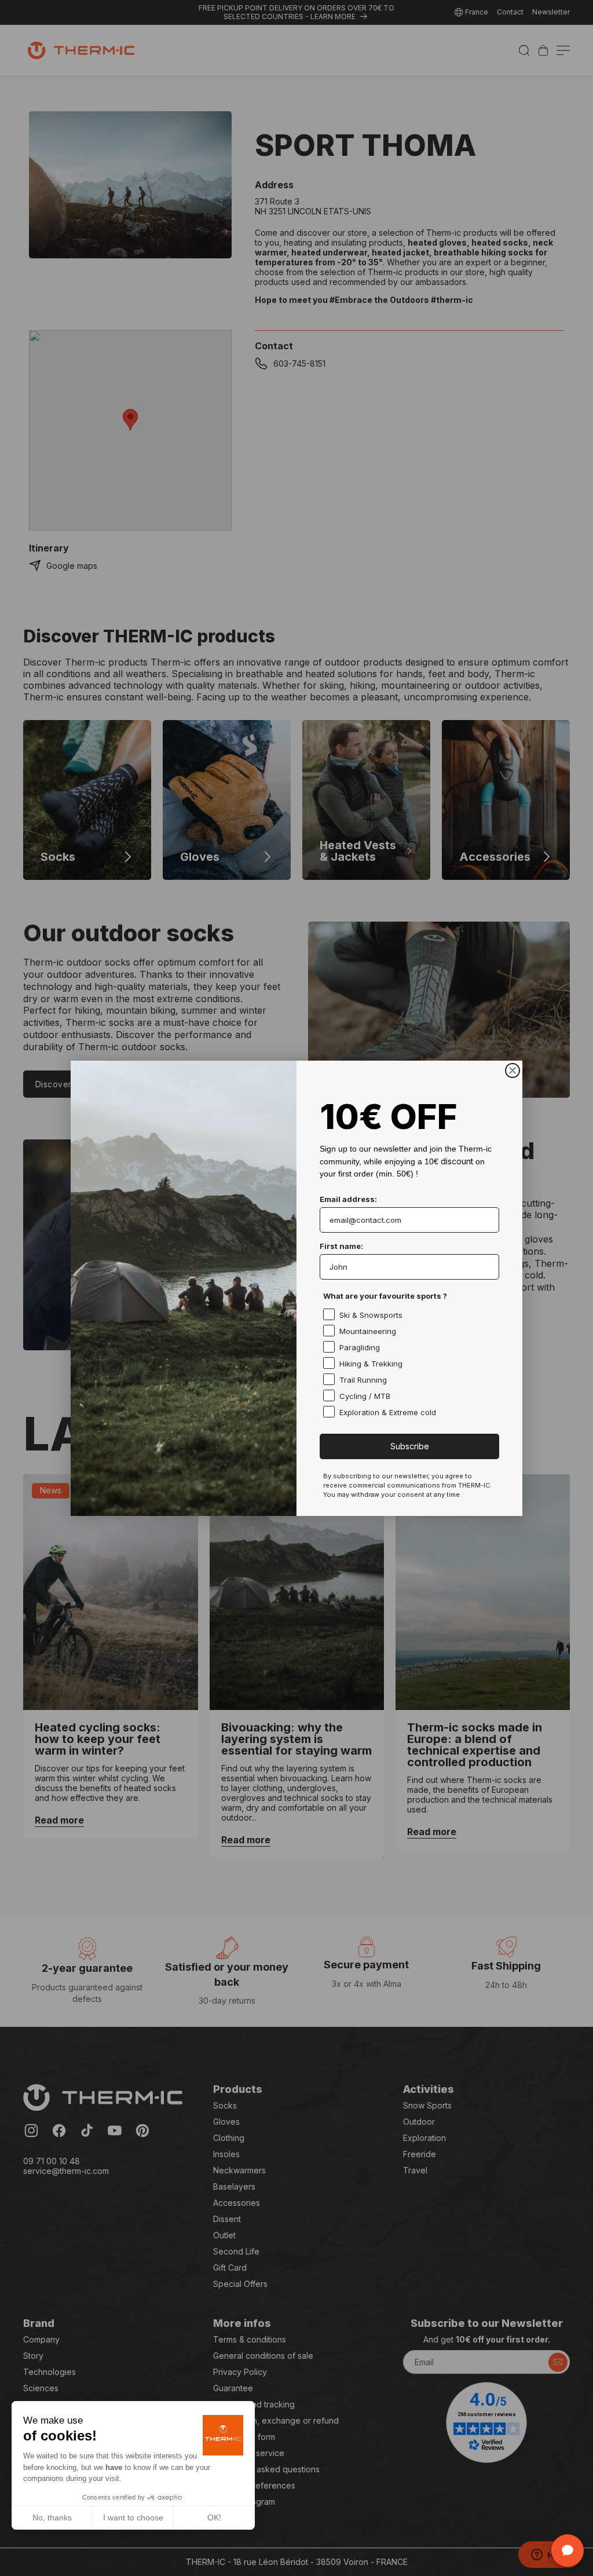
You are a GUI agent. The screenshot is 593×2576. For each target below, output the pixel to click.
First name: (341, 1246)
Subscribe (410, 1446)
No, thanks (52, 2517)
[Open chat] (568, 2551)
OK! (214, 2517)
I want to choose (133, 2517)
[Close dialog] (513, 1070)
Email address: (348, 1199)
